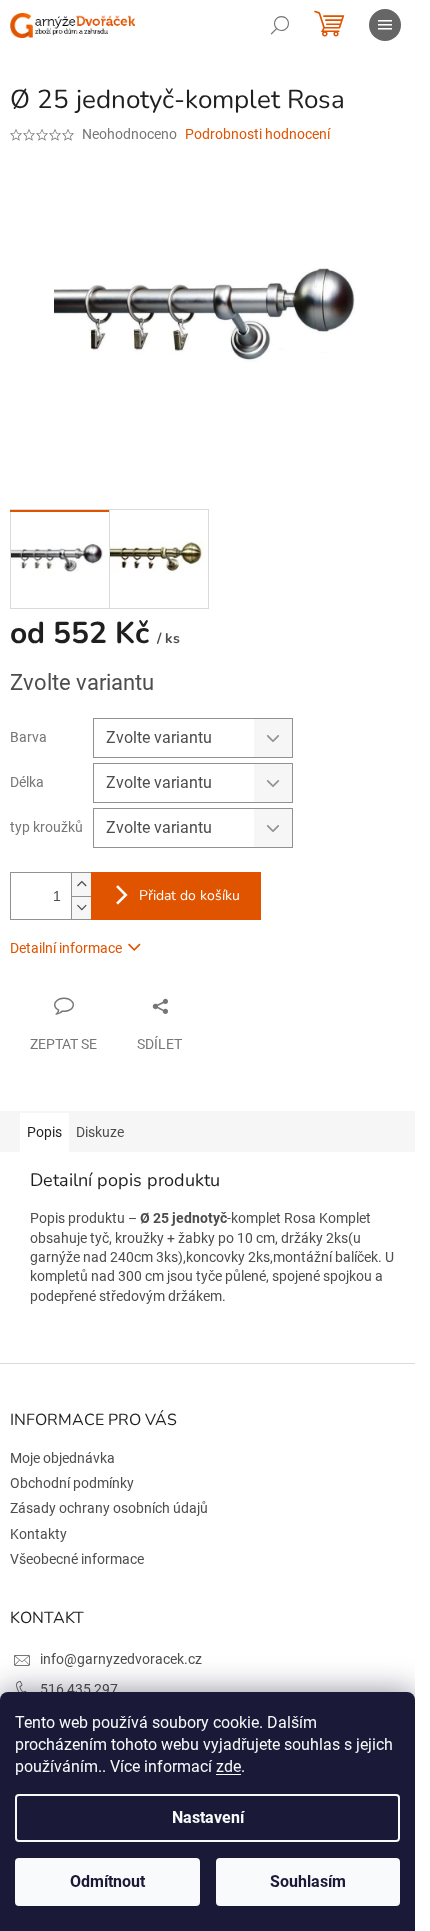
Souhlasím (308, 1881)
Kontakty (38, 1534)
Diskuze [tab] (100, 1132)
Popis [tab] (44, 1132)
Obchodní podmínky (72, 1483)
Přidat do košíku (189, 895)
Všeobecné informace (77, 1559)
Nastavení (208, 1817)
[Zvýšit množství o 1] (81, 884)
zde (228, 1766)
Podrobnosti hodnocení (257, 134)
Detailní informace (66, 948)
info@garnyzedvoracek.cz (121, 1659)
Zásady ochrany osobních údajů (109, 1508)
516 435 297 (79, 1689)
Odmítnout (107, 1881)
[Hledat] (280, 25)
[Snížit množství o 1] (81, 907)
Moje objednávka (62, 1458)
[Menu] (385, 25)
